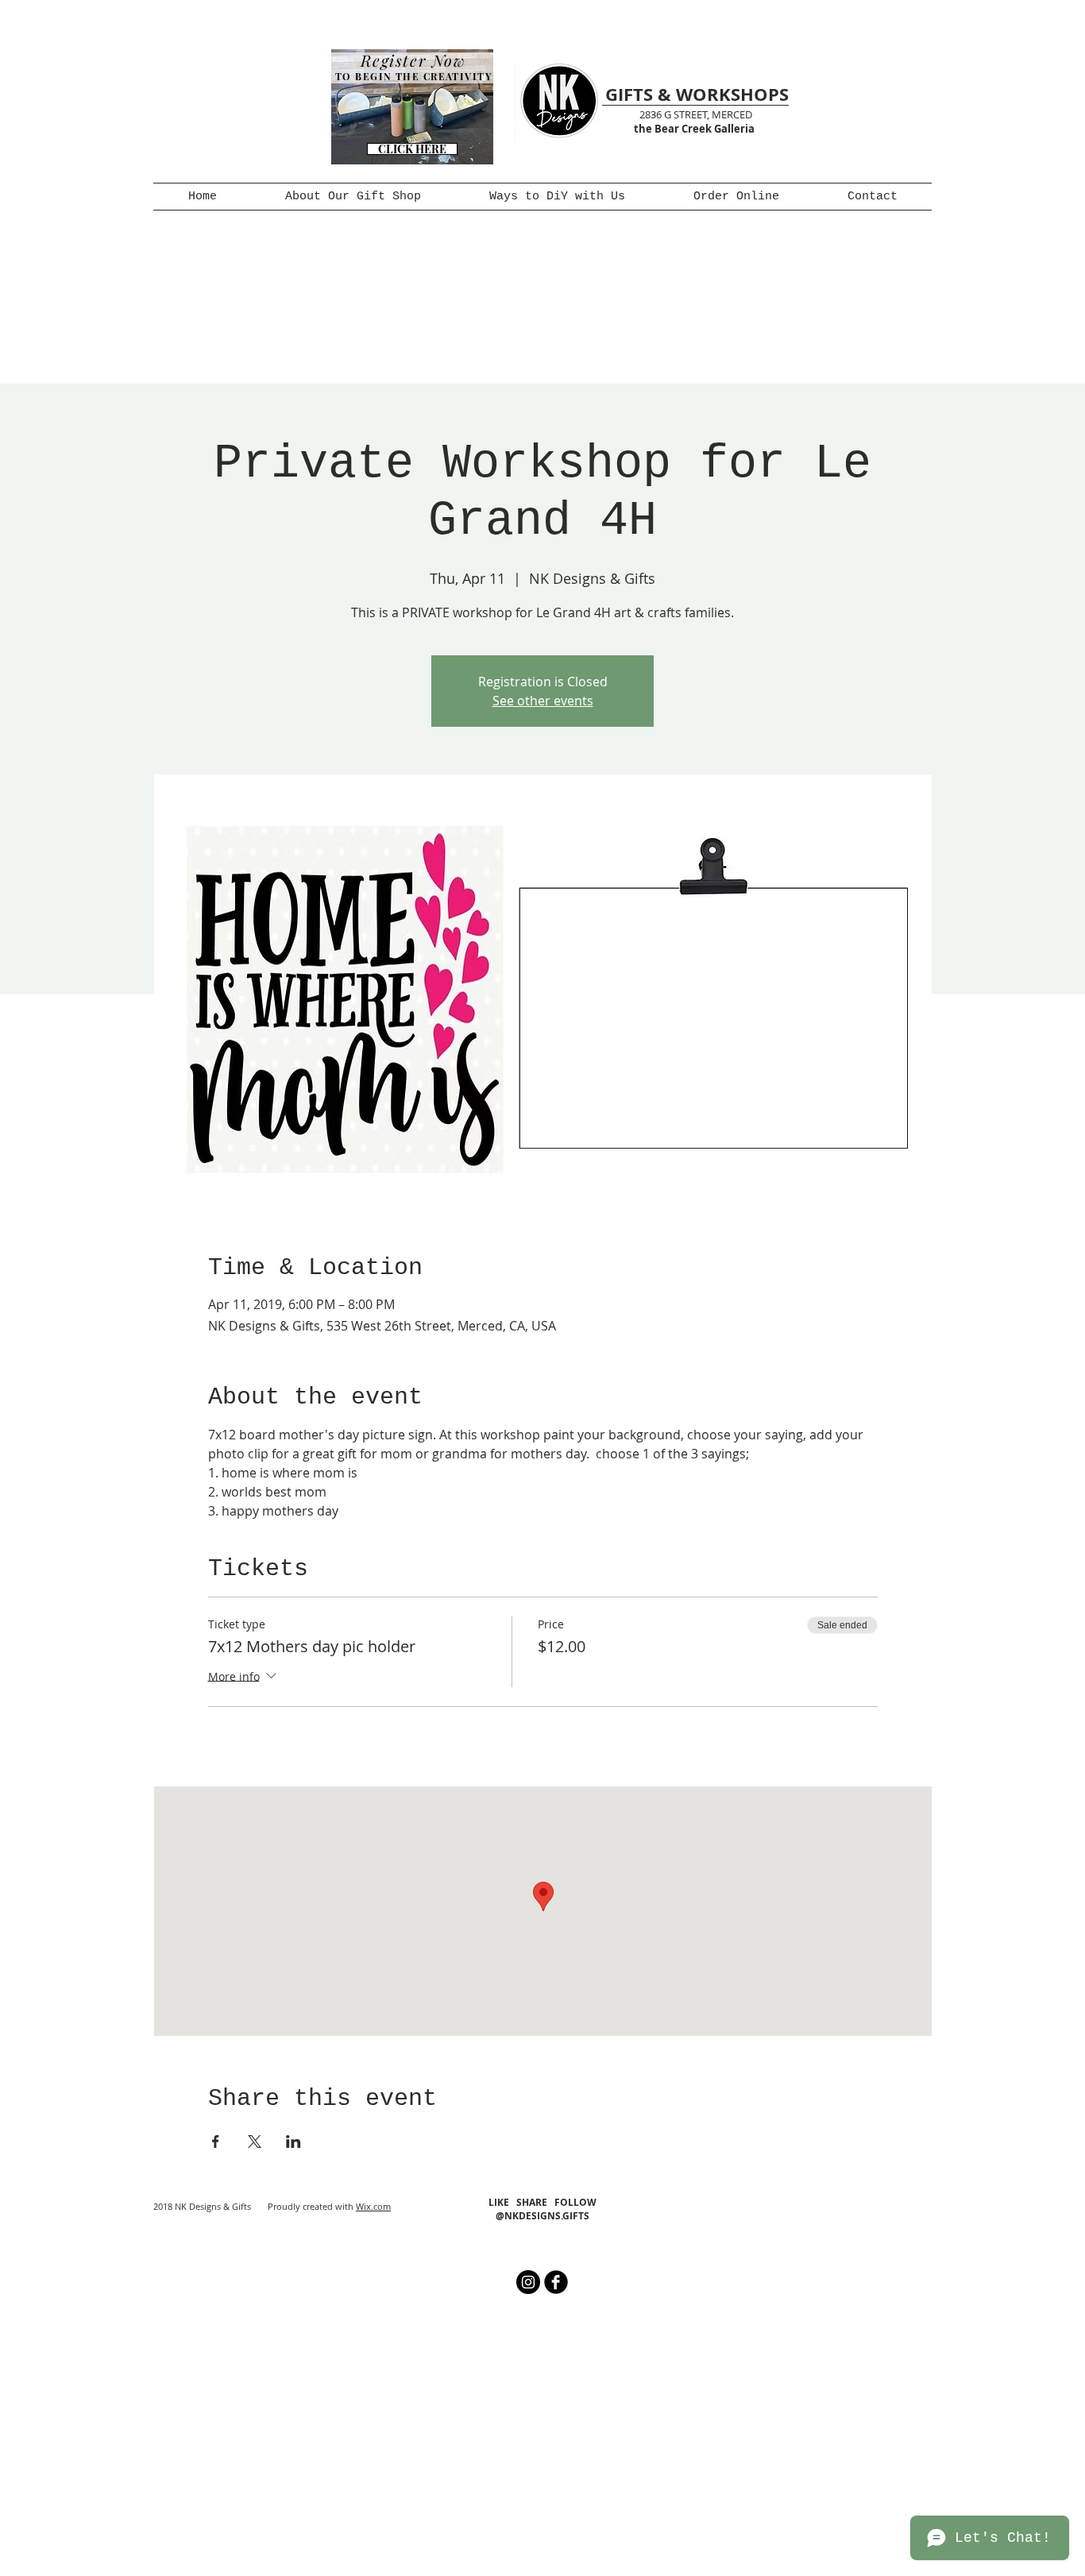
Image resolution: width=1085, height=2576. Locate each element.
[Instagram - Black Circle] (528, 2282)
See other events (543, 701)
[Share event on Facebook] (216, 2142)
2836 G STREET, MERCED (696, 114)
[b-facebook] (556, 2282)
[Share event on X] (255, 2142)
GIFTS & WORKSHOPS (697, 94)
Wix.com (373, 2206)
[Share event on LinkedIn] (293, 2142)
